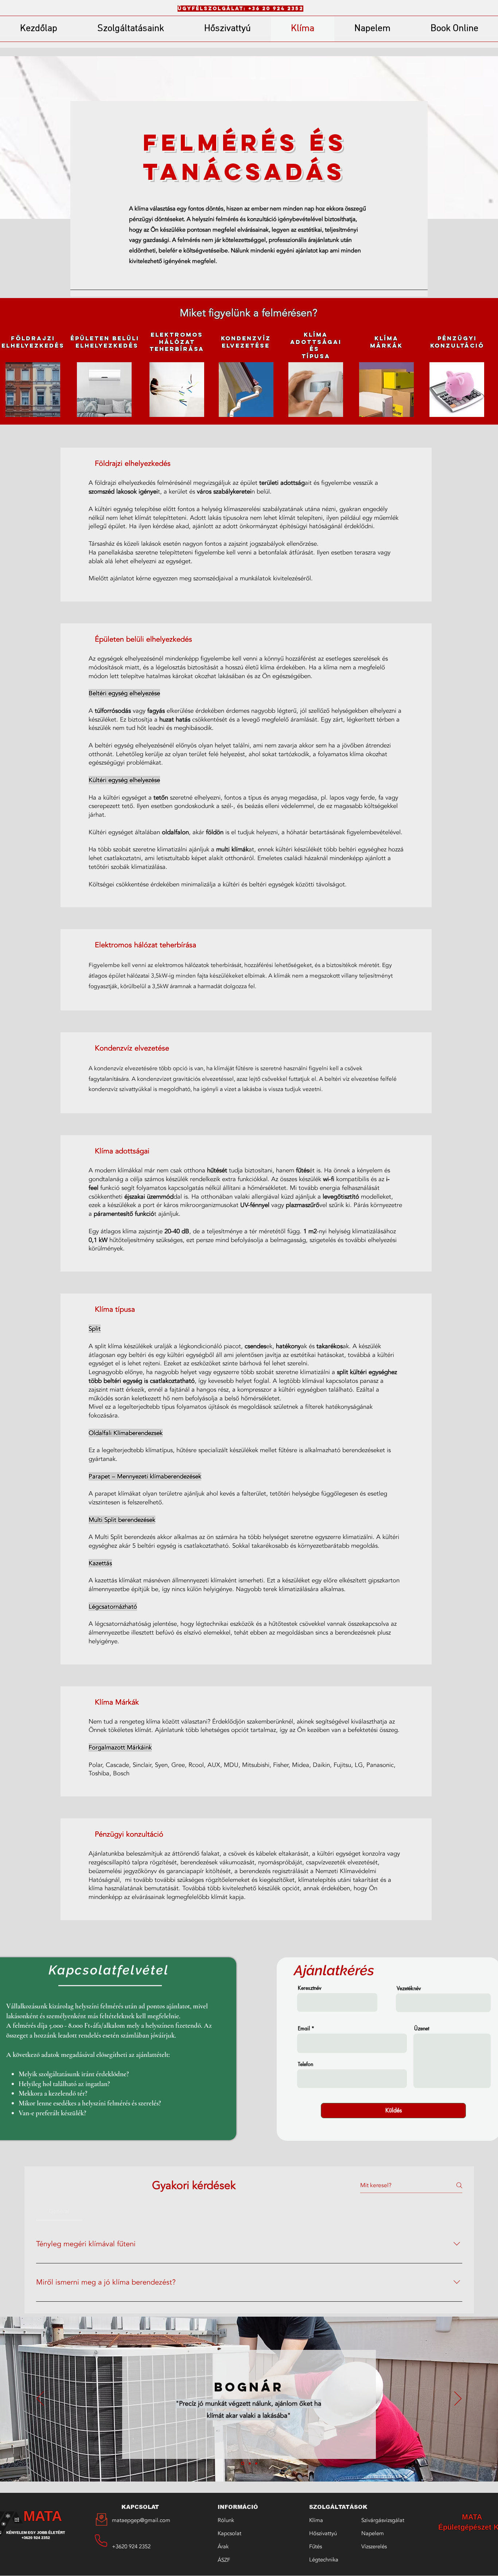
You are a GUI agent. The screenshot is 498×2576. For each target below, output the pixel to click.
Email (304, 2028)
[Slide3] (256, 2463)
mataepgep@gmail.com (141, 2520)
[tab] (59, 2211)
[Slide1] (242, 2463)
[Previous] (40, 2399)
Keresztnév (310, 1988)
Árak (223, 2546)
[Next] (458, 2399)
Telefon (306, 2064)
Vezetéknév (409, 1988)
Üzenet (422, 2028)
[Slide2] (249, 2463)
